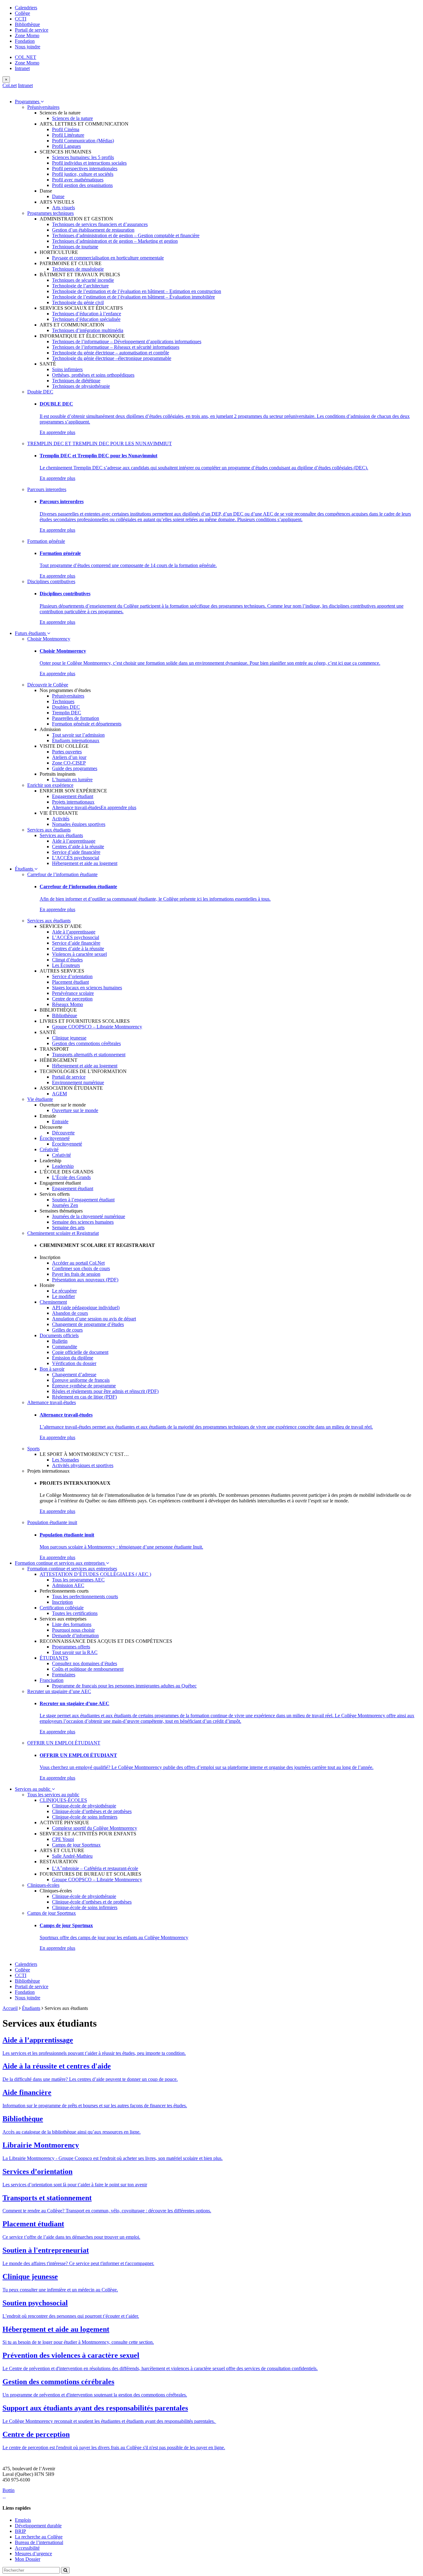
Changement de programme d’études (88, 1324)
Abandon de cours (70, 1313)
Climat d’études (67, 960)
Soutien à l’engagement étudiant (83, 1200)
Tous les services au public (53, 1795)
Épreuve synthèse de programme (84, 1386)
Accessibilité (27, 2548)
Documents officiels (59, 1335)
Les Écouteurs (66, 965)
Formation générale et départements (87, 724)
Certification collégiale (62, 1608)
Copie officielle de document (80, 1352)
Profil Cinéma (66, 129)
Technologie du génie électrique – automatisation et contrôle (111, 353)
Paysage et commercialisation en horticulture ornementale (108, 258)
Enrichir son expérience (50, 785)
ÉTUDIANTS (54, 1658)
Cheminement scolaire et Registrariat (63, 1233)
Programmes (28, 102)
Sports (33, 1449)
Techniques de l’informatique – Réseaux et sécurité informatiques (116, 347)
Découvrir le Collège (48, 685)
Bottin (9, 2490)
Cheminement (53, 1302)
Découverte (63, 1133)
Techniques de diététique (76, 381)
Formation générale (46, 541)
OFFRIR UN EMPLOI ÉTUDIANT (64, 1743)
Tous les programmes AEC (78, 1580)
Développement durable (38, 2526)
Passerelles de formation (76, 718)
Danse (58, 196)
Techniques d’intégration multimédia (88, 330)
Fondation (25, 41)
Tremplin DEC (67, 713)
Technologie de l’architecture (80, 286)
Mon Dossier (28, 2559)
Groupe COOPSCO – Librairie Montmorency (97, 1027)
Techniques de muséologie (78, 269)
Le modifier (63, 1296)
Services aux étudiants (49, 830)
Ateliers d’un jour (69, 757)
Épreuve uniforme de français (81, 1380)
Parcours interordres (47, 489)
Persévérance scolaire (73, 993)
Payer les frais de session (76, 1274)
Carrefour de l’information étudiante (62, 874)
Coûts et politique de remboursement (88, 1669)
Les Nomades (65, 1460)
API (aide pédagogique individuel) (86, 1308)
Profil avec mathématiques (78, 180)
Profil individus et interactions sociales (89, 163)
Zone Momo (27, 35)
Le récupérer (64, 1291)
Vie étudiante (40, 1099)
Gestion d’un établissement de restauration (93, 230)
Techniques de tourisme (75, 247)
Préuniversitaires (43, 107)
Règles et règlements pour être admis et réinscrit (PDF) (105, 1391)
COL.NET (26, 57)
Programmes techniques (50, 213)
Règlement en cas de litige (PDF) (84, 1397)
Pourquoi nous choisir (73, 1630)
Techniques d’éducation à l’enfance (87, 314)
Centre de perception (72, 999)
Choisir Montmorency (49, 639)
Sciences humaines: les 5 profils (83, 157)
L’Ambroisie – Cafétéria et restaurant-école (95, 1868)
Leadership (63, 1166)
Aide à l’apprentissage (74, 841)
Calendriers (26, 8)
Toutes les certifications (75, 1613)
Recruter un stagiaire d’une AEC (59, 1691)
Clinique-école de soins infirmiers (85, 1817)
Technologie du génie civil (78, 302)
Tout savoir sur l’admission (78, 735)
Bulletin (60, 1341)
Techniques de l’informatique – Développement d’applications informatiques (127, 341)
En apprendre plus (57, 432)
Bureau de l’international (39, 2542)
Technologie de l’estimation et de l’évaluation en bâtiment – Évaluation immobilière (133, 297)
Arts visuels (63, 208)
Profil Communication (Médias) (83, 141)
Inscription (62, 1602)
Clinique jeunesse (69, 1038)
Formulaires (64, 1675)
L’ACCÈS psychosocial (76, 858)
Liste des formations (72, 1624)
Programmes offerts (71, 1647)
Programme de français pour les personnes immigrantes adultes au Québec (124, 1686)
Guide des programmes (75, 768)
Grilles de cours (67, 1330)
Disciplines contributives (51, 581)
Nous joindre (28, 47)
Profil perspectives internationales (85, 168)
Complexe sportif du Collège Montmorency (95, 1828)
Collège (22, 13)
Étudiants (25, 869)
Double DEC (40, 392)
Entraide (60, 1122)
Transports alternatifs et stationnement (89, 1055)
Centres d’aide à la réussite (78, 847)
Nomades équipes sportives (79, 824)
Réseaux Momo (68, 1004)
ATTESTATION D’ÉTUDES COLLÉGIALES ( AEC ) (95, 1574)
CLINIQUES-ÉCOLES (63, 1800)
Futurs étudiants (31, 633)
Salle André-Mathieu (72, 1856)
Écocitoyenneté (55, 1138)
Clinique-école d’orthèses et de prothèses (92, 1811)
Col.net (10, 85)
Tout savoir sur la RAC (75, 1652)
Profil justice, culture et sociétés (83, 174)
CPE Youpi (63, 1839)
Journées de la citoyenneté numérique (89, 1216)
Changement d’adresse (74, 1374)
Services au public (33, 1789)
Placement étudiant (70, 982)
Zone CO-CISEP (69, 763)
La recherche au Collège (39, 2537)
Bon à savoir (52, 1369)
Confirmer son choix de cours (81, 1268)
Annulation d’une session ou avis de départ (94, 1319)
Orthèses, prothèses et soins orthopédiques (93, 375)
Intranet (22, 68)
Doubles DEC (66, 707)
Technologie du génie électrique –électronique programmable (112, 358)
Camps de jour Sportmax (76, 1845)
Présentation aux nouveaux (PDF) (85, 1280)
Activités (61, 819)
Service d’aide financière (76, 852)
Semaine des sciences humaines (83, 1222)
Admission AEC (68, 1585)
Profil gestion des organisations (82, 185)
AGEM (59, 1094)
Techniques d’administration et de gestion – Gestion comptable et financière (126, 235)
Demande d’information (75, 1636)
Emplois (23, 2520)
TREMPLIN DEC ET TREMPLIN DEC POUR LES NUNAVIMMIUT (100, 443)
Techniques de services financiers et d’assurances (100, 224)
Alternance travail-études (76, 807)
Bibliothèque (27, 24)
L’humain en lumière (72, 780)
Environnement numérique (78, 1082)
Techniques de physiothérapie (81, 386)
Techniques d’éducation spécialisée (86, 319)
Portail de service (32, 30)
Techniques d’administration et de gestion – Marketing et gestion (115, 241)
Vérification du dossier (74, 1363)
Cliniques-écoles (43, 1885)
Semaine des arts (68, 1228)
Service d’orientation (72, 976)
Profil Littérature (68, 135)
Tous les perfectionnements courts (85, 1596)
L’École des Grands (71, 1177)
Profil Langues (66, 146)
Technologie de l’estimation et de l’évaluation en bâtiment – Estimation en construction (137, 291)
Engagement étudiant (73, 796)
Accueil (10, 2008)
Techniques (63, 701)
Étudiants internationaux (76, 740)
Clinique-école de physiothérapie (84, 1806)
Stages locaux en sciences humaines (87, 988)
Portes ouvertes (67, 752)
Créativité (49, 1149)
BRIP (20, 2531)
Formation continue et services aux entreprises (60, 1563)
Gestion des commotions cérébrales (86, 1043)
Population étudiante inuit (52, 1522)
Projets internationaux (73, 802)
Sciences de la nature (72, 118)
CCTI (21, 19)
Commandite (65, 1347)
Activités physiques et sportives (83, 1465)
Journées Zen (65, 1205)
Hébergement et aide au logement (85, 863)
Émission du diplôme (73, 1358)
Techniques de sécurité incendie (83, 280)
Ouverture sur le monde (75, 1110)
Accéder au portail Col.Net (78, 1263)
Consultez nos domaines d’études (85, 1663)
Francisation (52, 1680)
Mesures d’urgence (33, 2554)
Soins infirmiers (67, 369)
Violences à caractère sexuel (79, 954)
